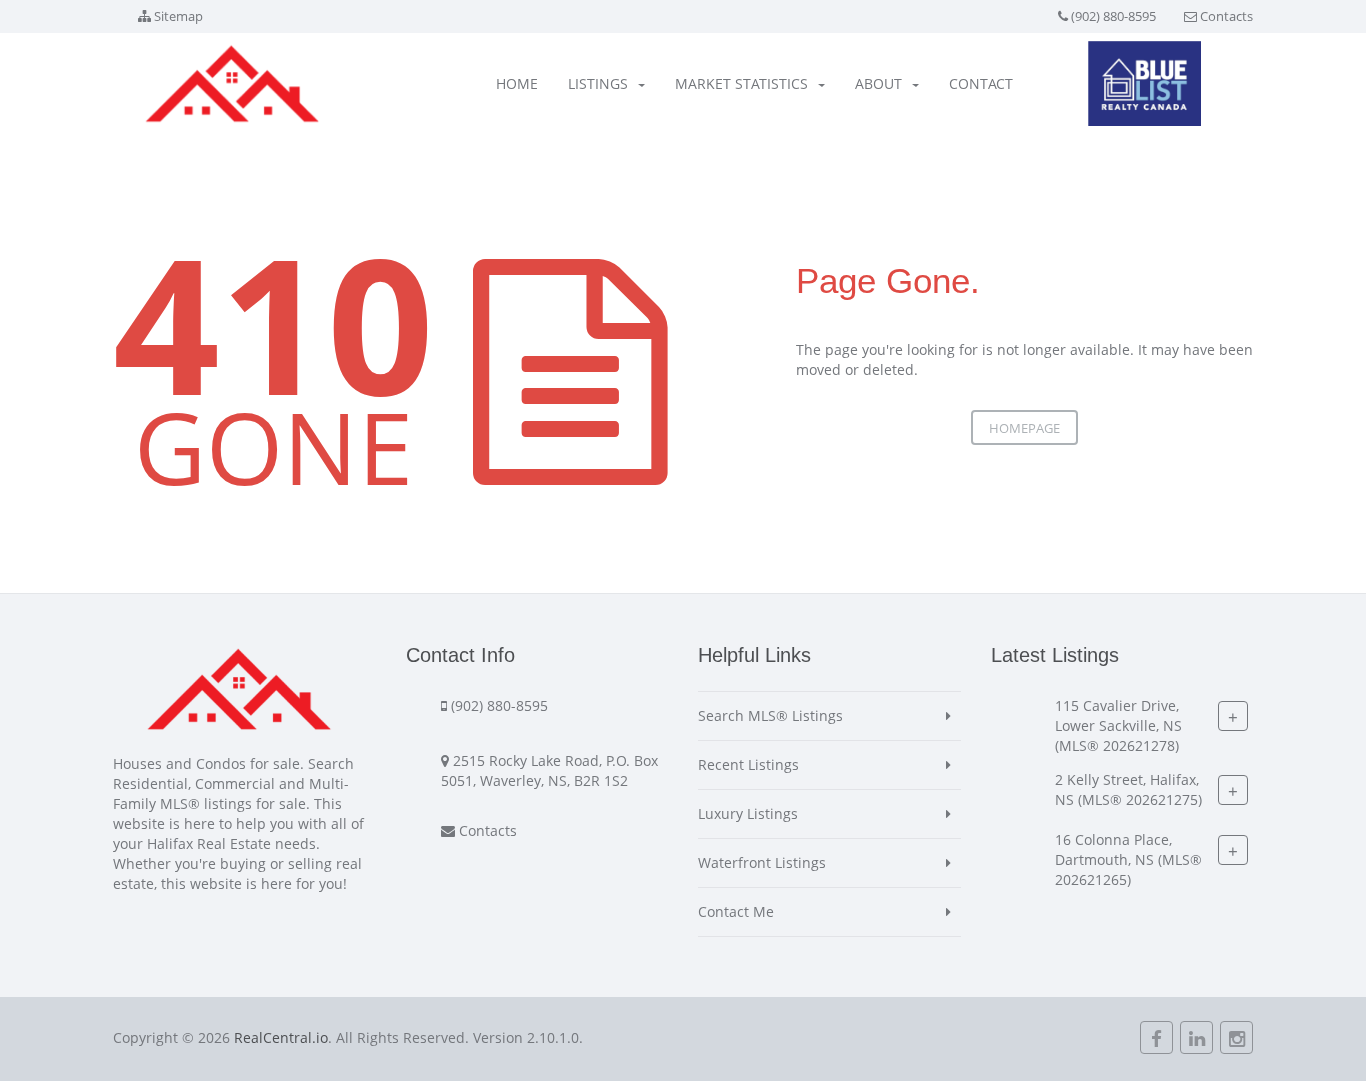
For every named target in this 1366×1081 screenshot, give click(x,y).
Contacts (1226, 16)
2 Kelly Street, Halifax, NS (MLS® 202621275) (1128, 789)
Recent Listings (748, 764)
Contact (981, 83)
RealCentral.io (281, 1037)
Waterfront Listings (762, 862)
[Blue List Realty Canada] (1144, 83)
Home (517, 83)
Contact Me (736, 911)
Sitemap (178, 16)
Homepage (1024, 428)
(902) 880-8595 (1113, 16)
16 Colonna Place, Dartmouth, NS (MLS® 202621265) (1128, 859)
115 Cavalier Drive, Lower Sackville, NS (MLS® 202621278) (1118, 725)
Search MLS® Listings (770, 715)
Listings (598, 83)
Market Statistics (741, 83)
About (878, 83)
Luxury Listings (748, 813)
